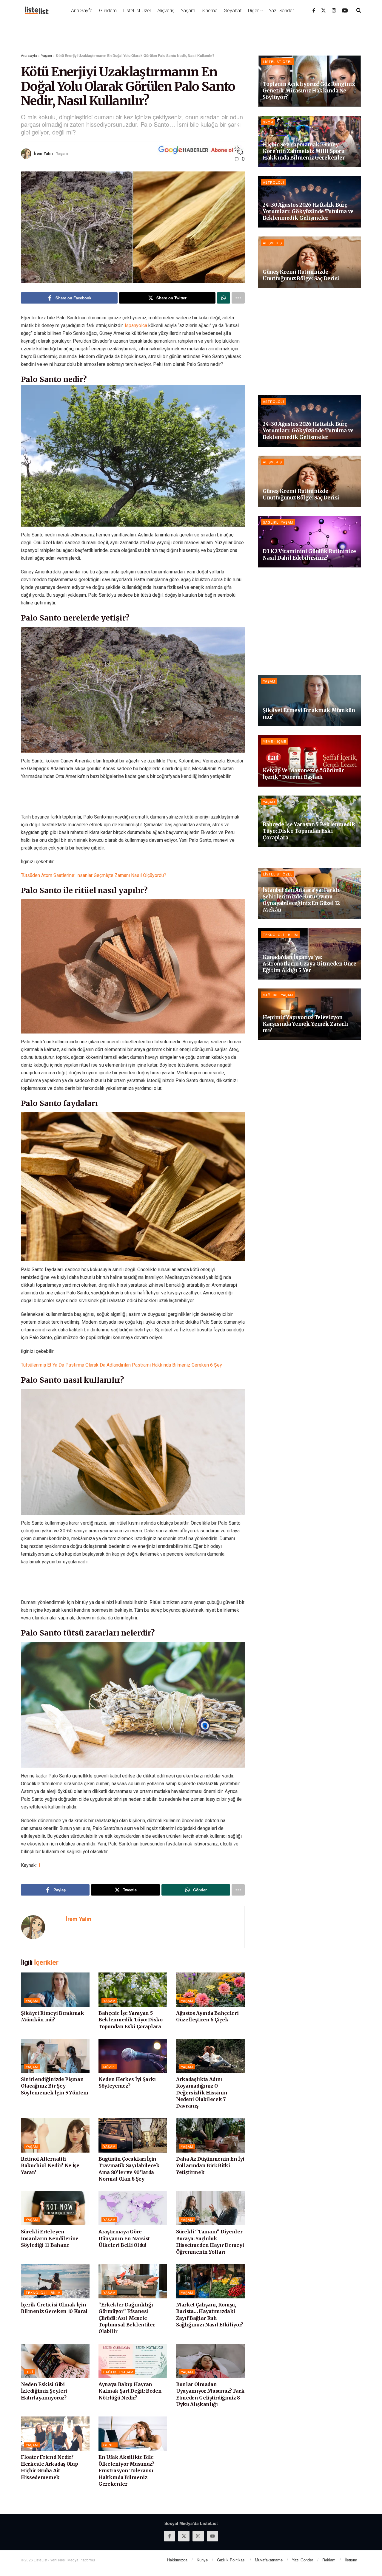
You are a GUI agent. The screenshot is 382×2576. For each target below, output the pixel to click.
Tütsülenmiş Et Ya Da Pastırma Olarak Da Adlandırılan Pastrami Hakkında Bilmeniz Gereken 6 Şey (121, 1365)
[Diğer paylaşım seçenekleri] (238, 298)
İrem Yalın (43, 153)
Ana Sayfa (82, 11)
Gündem (108, 11)
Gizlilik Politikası (231, 2560)
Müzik (109, 2067)
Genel (110, 2445)
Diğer (253, 11)
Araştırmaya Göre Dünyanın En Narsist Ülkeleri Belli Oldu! (124, 2238)
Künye (202, 2560)
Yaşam (188, 11)
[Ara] (359, 10)
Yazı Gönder (281, 11)
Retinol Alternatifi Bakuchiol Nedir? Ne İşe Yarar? (50, 2166)
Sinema (210, 11)
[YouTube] (345, 10)
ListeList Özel (137, 11)
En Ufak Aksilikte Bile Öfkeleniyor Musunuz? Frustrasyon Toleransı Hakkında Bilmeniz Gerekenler (126, 2470)
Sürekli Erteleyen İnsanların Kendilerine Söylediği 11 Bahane (50, 2238)
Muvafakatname (269, 2560)
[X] (324, 10)
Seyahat (233, 11)
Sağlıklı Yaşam (118, 2372)
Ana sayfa (29, 55)
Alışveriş (166, 11)
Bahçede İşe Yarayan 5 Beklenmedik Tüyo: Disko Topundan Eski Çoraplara (131, 2020)
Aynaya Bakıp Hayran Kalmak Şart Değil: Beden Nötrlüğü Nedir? (130, 2391)
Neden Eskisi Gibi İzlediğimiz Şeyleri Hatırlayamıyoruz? (44, 2391)
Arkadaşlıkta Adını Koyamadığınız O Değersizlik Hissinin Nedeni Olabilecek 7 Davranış (202, 2093)
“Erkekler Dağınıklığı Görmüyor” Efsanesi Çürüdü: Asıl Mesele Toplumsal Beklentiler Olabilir (127, 2318)
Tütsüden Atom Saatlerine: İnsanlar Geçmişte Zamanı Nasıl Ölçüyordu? (94, 875)
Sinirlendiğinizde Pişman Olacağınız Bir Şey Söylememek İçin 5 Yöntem (54, 2086)
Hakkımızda (177, 2560)
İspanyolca (136, 325)
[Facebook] (314, 10)
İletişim (351, 2560)
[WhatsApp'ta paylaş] (224, 298)
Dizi (29, 2372)
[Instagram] (334, 10)
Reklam (329, 2560)
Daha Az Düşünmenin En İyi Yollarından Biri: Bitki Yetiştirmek (210, 2166)
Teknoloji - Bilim (43, 2292)
